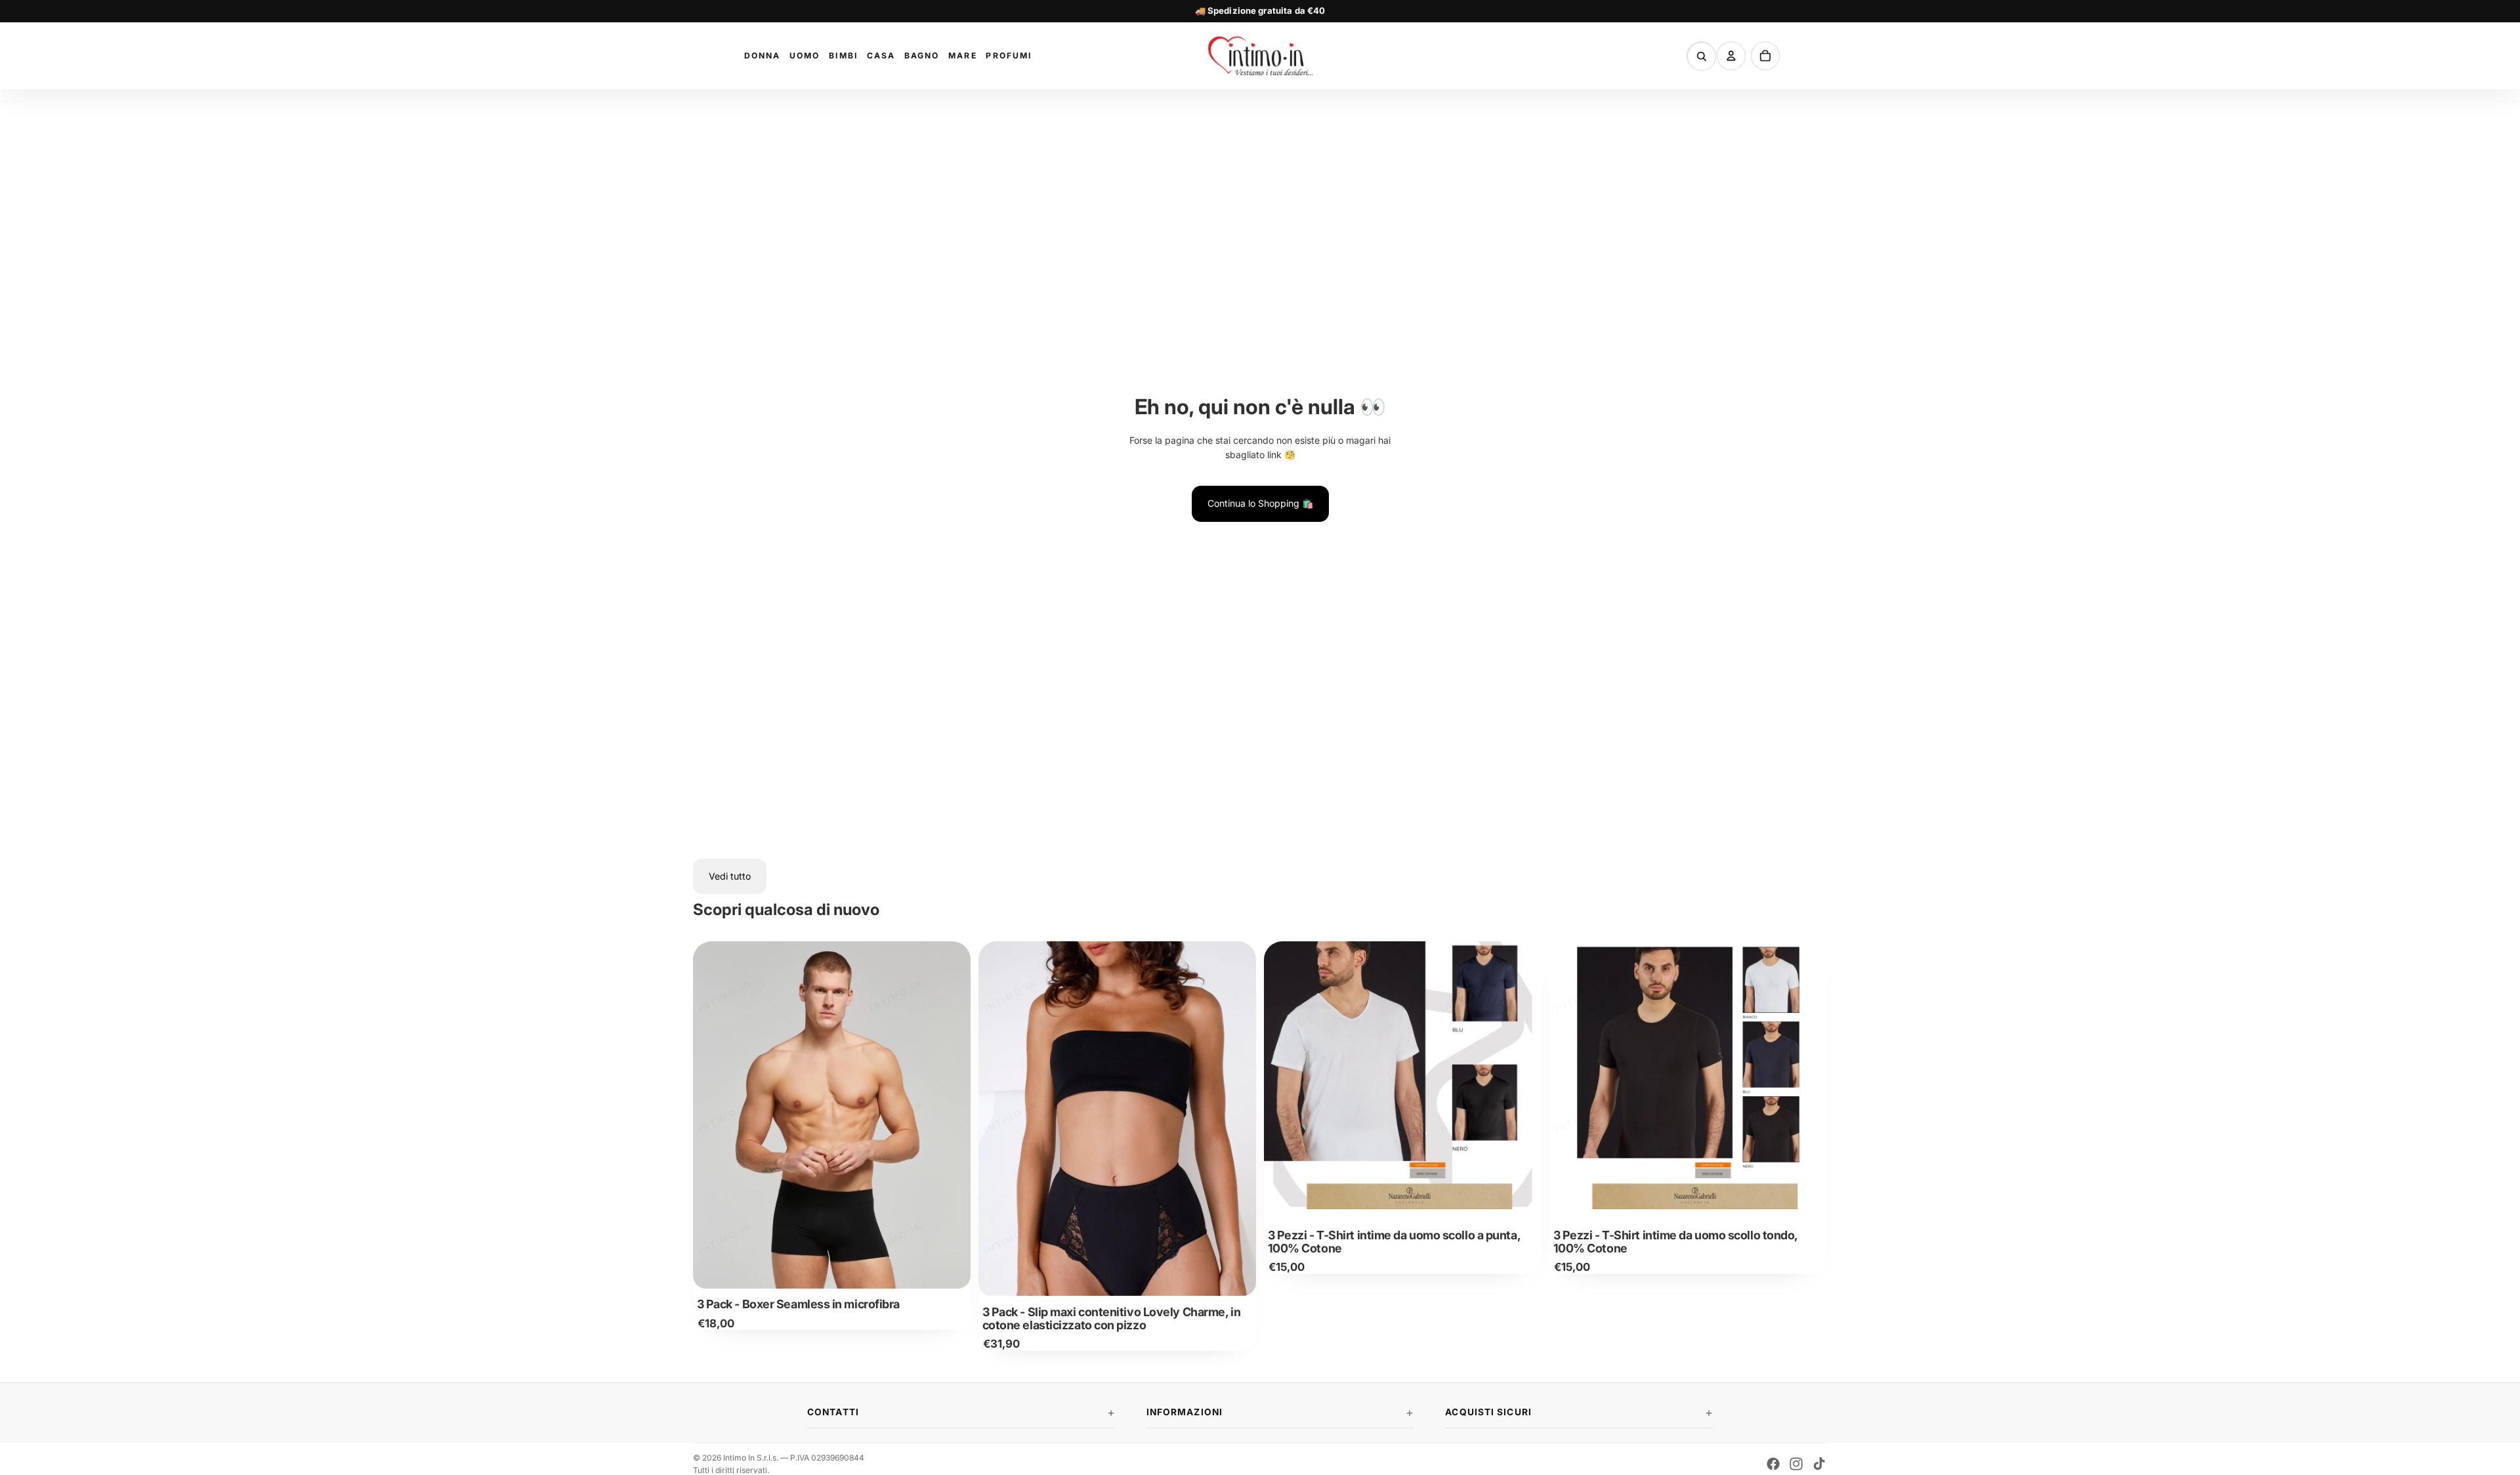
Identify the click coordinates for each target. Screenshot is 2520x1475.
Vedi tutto (730, 876)
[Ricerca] (1702, 56)
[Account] (1731, 56)
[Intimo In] (1260, 56)
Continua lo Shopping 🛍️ (1260, 503)
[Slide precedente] (713, 1115)
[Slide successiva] (951, 1115)
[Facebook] (1773, 1464)
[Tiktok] (1819, 1464)
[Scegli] (950, 1268)
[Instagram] (1796, 1464)
